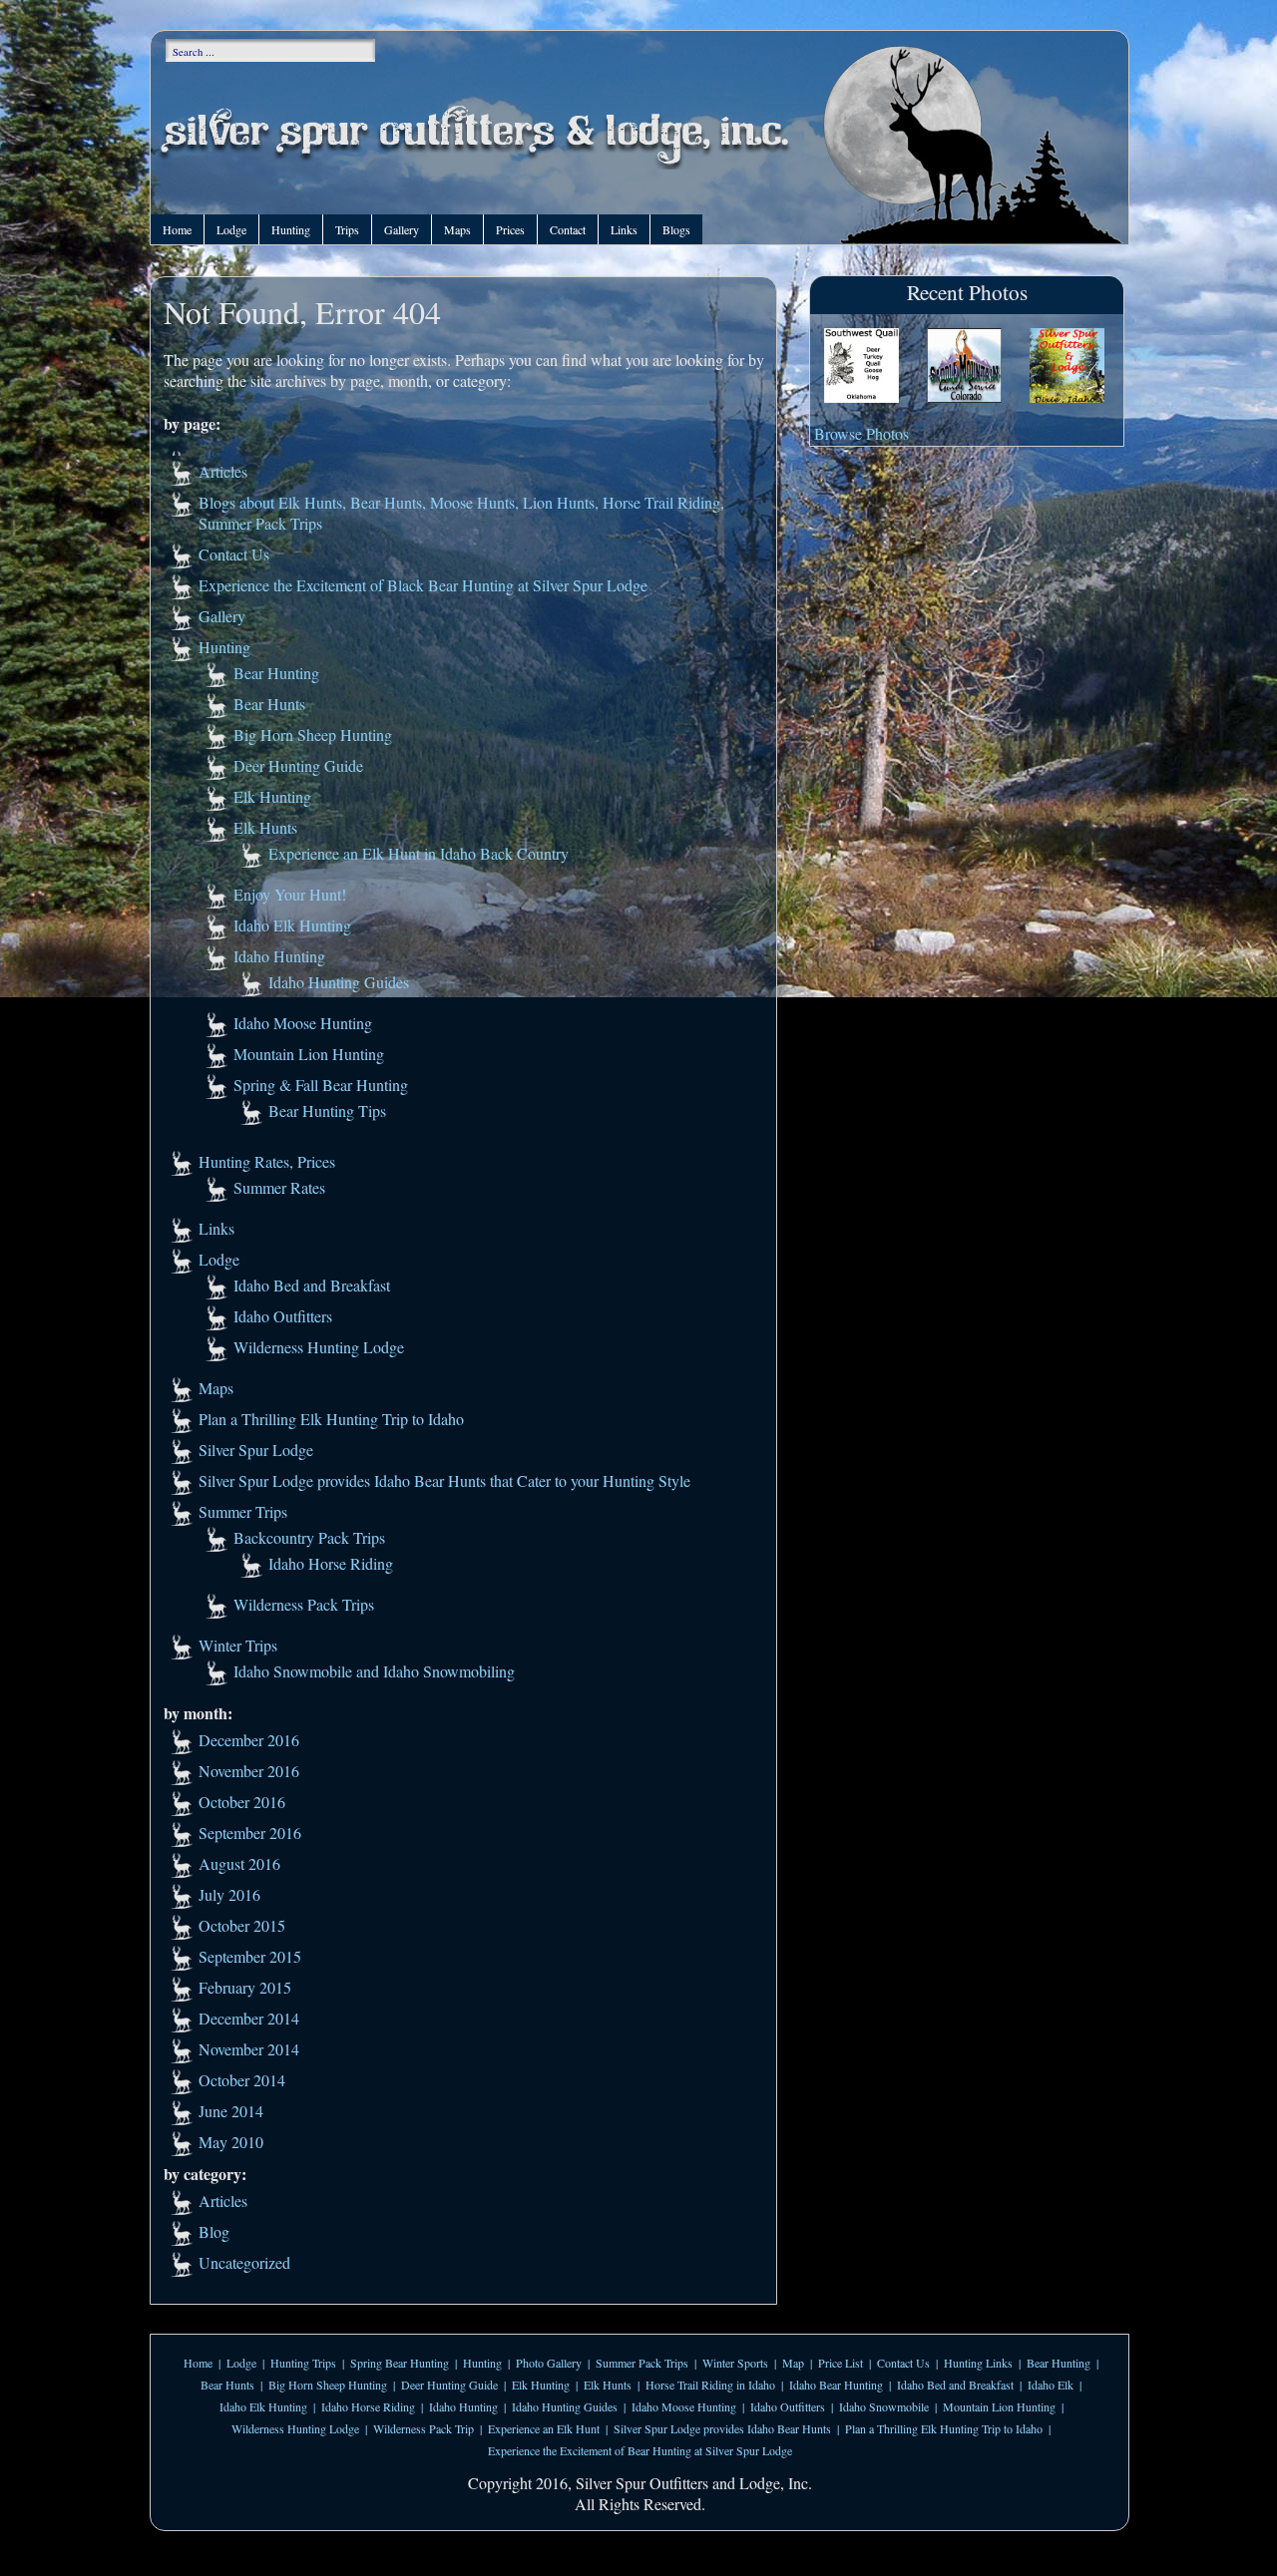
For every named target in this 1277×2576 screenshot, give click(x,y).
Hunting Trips (303, 2363)
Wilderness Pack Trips (304, 1604)
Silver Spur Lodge (256, 1450)
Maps (457, 229)
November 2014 (249, 2049)
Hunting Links (978, 2363)
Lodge (231, 229)
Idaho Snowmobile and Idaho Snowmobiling (374, 1671)
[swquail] (861, 368)
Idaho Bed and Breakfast (312, 1285)
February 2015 (245, 1987)
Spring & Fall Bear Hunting (321, 1085)
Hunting (291, 229)
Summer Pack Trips (642, 2363)
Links (624, 229)
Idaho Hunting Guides (339, 982)
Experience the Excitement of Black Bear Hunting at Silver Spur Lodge (423, 585)
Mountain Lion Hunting (309, 1054)
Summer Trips (243, 1511)
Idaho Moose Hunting (303, 1023)
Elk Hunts (265, 827)
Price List (841, 2363)
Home (177, 229)
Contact (568, 229)
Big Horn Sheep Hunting (313, 735)
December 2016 (249, 1740)
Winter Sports (735, 2363)
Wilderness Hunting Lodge (319, 1347)
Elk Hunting (272, 796)
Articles (223, 471)
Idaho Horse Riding (331, 1563)
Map (793, 2363)
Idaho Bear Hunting (836, 2385)
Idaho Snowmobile (884, 2406)
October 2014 (242, 2080)
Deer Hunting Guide (298, 765)
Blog (214, 2231)
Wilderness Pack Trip (424, 2428)
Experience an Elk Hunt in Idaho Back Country (419, 853)
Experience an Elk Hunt (544, 2428)
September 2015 (250, 1956)
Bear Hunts (269, 704)
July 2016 (229, 1894)
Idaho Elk (1051, 2385)
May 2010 (231, 2142)
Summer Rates (279, 1187)
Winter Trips (238, 1645)
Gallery (402, 229)
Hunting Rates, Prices (267, 1161)
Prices (510, 229)
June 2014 (231, 2111)
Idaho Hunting (279, 956)
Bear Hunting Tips (327, 1110)
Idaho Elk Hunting (292, 925)
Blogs (676, 229)
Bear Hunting (276, 673)
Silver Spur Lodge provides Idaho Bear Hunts (722, 2428)
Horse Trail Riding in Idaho (710, 2385)
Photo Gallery (549, 2363)
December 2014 (249, 2018)
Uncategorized (244, 2262)
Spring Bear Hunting (400, 2363)
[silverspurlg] (1067, 368)
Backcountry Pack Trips (309, 1537)
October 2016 (242, 1802)
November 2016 (249, 1771)
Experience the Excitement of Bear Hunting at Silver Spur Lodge (640, 2450)
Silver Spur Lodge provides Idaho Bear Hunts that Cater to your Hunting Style (444, 1480)
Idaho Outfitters (283, 1316)
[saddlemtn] (964, 368)
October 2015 (242, 1925)
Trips (347, 229)
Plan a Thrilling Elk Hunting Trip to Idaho (331, 1419)
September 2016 (250, 1833)
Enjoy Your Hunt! (290, 894)
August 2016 (239, 1863)
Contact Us (234, 554)
